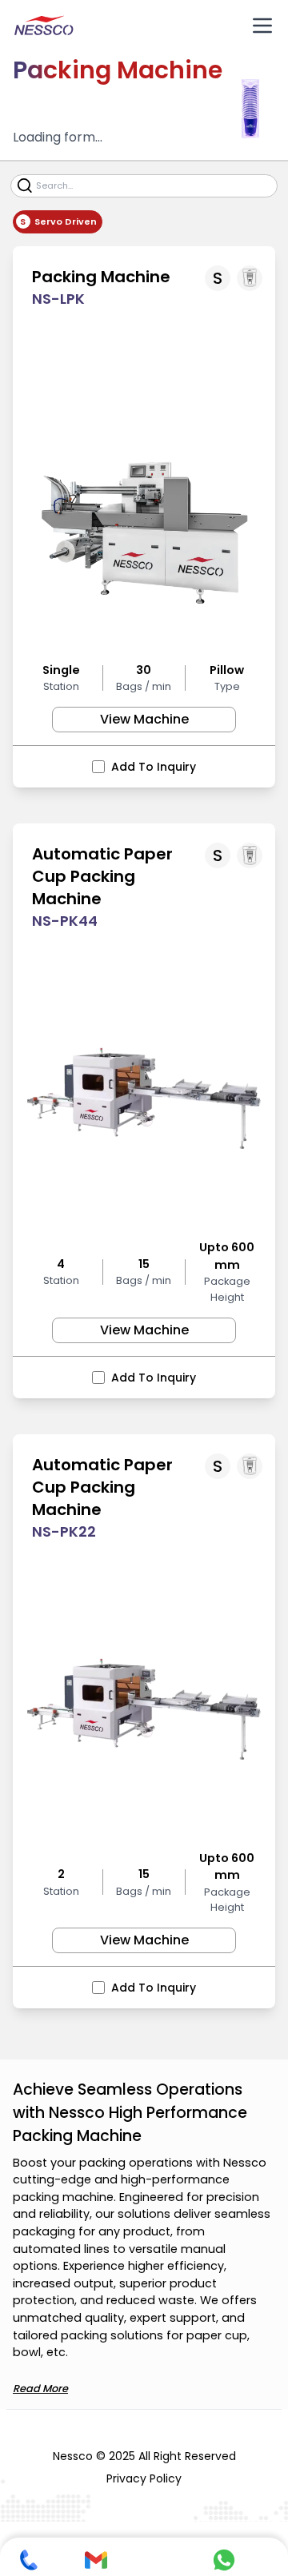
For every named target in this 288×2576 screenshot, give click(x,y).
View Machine (144, 719)
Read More (40, 2389)
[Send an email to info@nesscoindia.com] (96, 2560)
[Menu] (262, 26)
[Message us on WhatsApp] (224, 2560)
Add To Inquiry (154, 767)
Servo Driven (66, 221)
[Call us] (29, 2560)
